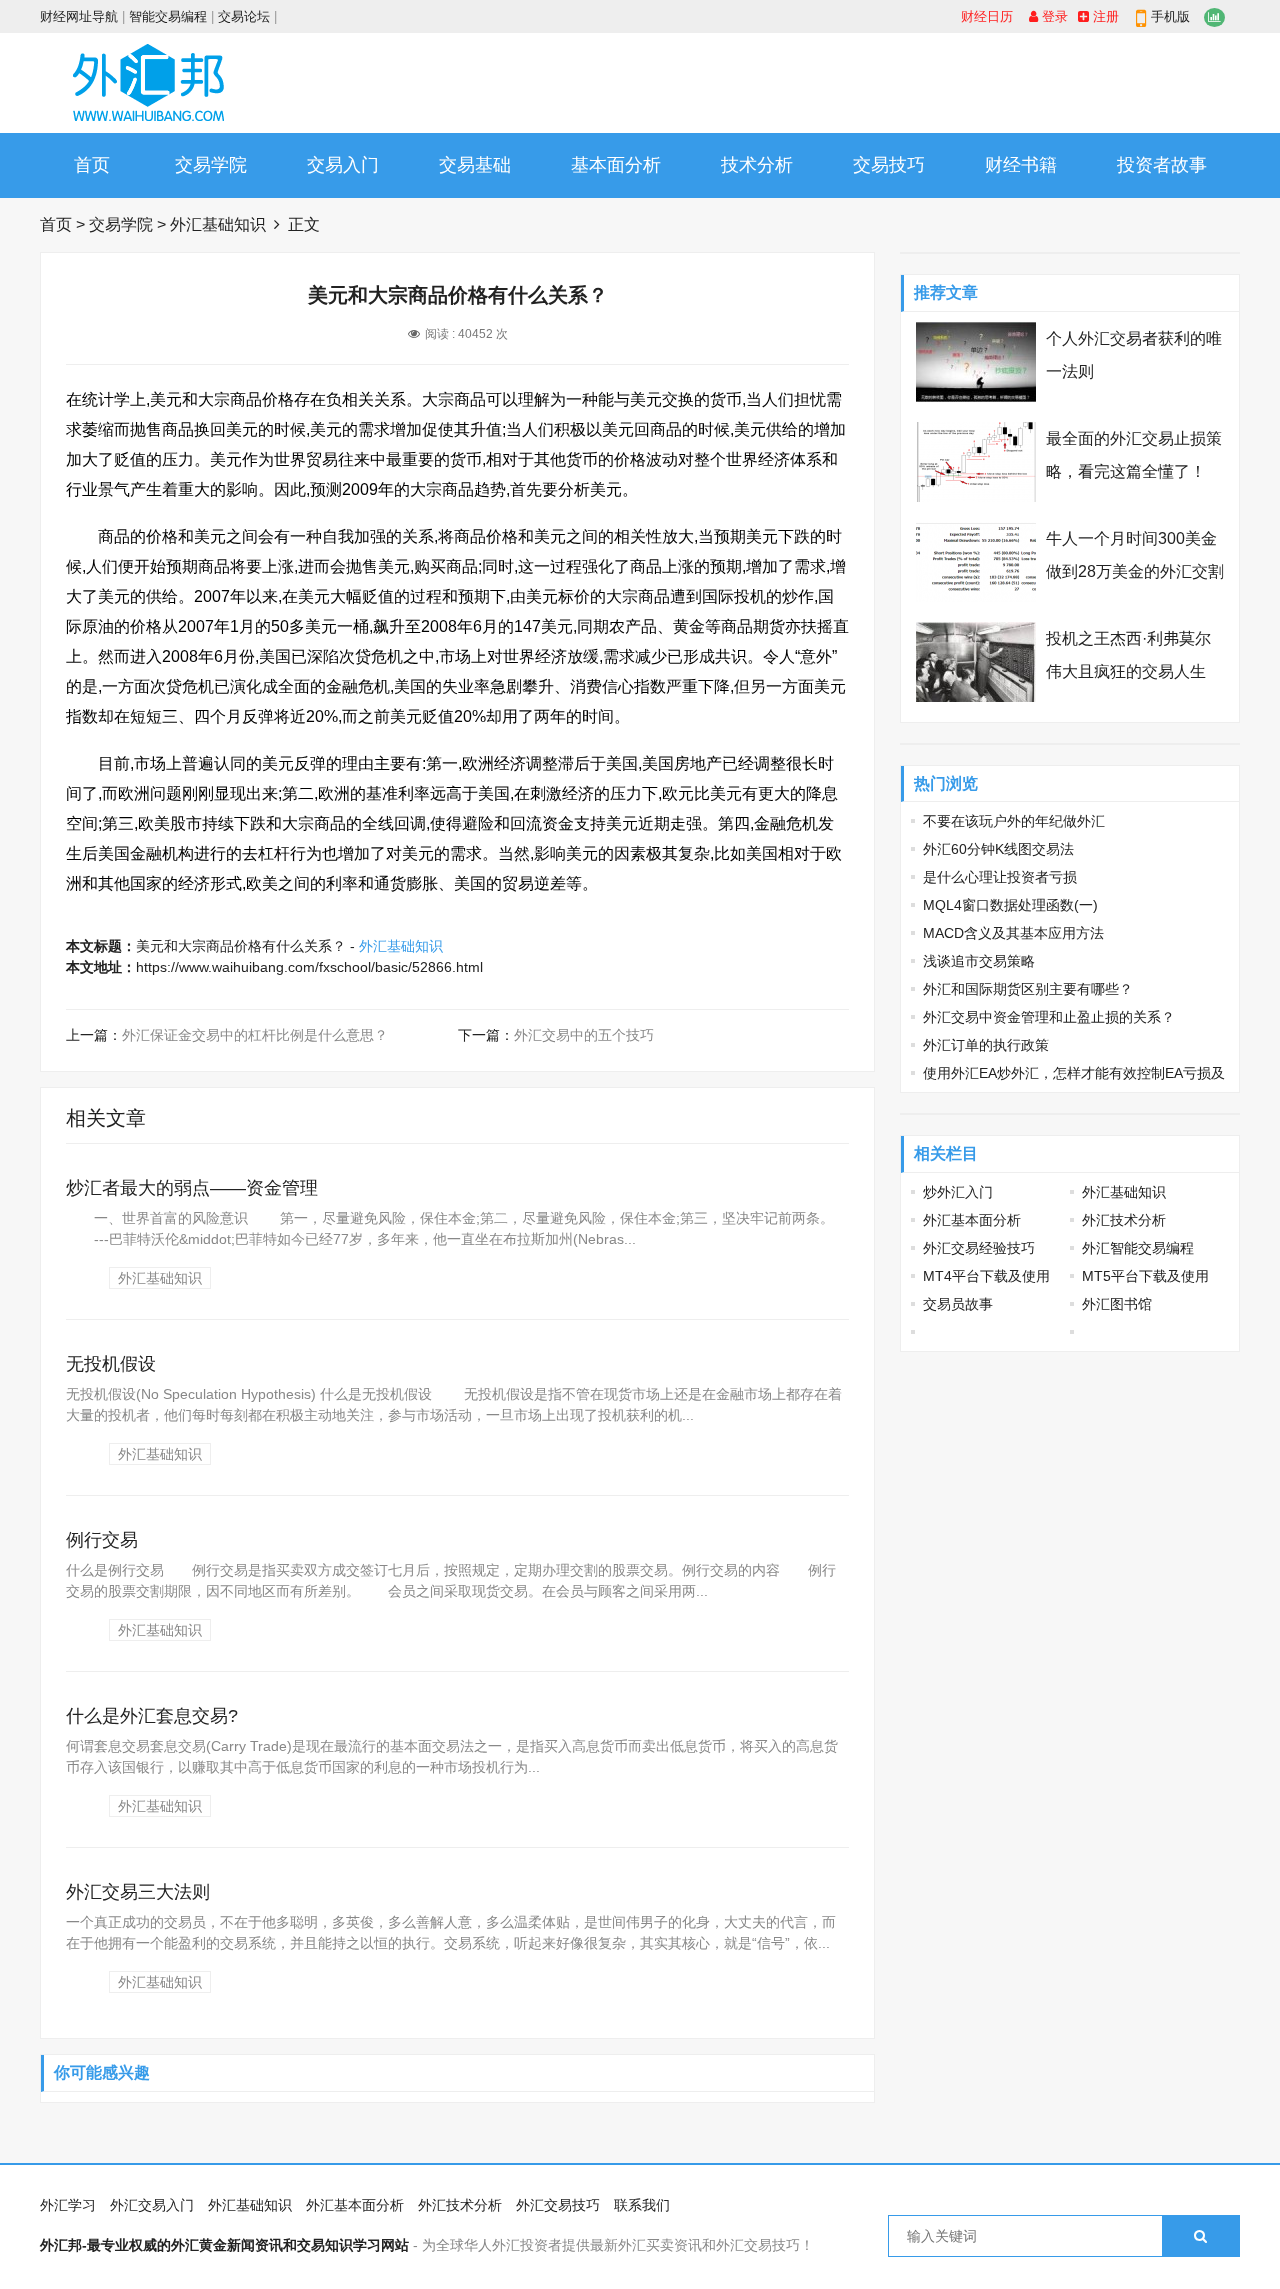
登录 (1053, 16)
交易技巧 (889, 165)
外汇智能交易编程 (1138, 1248)
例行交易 (102, 1540)
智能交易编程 (168, 16)
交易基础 (475, 165)
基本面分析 (616, 165)
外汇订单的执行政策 (986, 1045)
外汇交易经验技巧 (979, 1248)
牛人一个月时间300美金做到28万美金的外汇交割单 (1135, 571)
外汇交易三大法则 (138, 1892)
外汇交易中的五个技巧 (584, 1035)
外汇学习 (68, 2205)
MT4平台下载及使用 (986, 1276)
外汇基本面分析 (972, 1220)
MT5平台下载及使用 (1145, 1276)
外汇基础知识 (218, 224)
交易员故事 (958, 1304)
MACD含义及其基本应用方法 (1013, 933)
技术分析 (757, 165)
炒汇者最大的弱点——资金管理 (192, 1188)
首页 (92, 165)
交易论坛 (244, 16)
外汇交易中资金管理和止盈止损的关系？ (1049, 1017)
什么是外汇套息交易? (152, 1716)
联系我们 (642, 2205)
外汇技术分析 (1124, 1220)
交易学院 (211, 165)
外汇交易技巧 (558, 2205)
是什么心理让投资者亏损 (1000, 877)
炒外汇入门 (958, 1192)
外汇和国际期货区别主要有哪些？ (1028, 989)
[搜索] (1200, 2236)
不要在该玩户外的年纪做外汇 (1014, 821)
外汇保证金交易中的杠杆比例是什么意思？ (255, 1035)
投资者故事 (1162, 165)
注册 (1104, 16)
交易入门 (343, 165)
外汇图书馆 (1117, 1304)
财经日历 (987, 16)
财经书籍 (1021, 165)
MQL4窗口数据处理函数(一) (1010, 905)
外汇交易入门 (152, 2205)
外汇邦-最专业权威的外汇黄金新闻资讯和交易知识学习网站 (224, 2245)
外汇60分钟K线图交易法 (998, 849)
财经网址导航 (79, 16)
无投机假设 (111, 1364)
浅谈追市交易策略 (979, 961)
